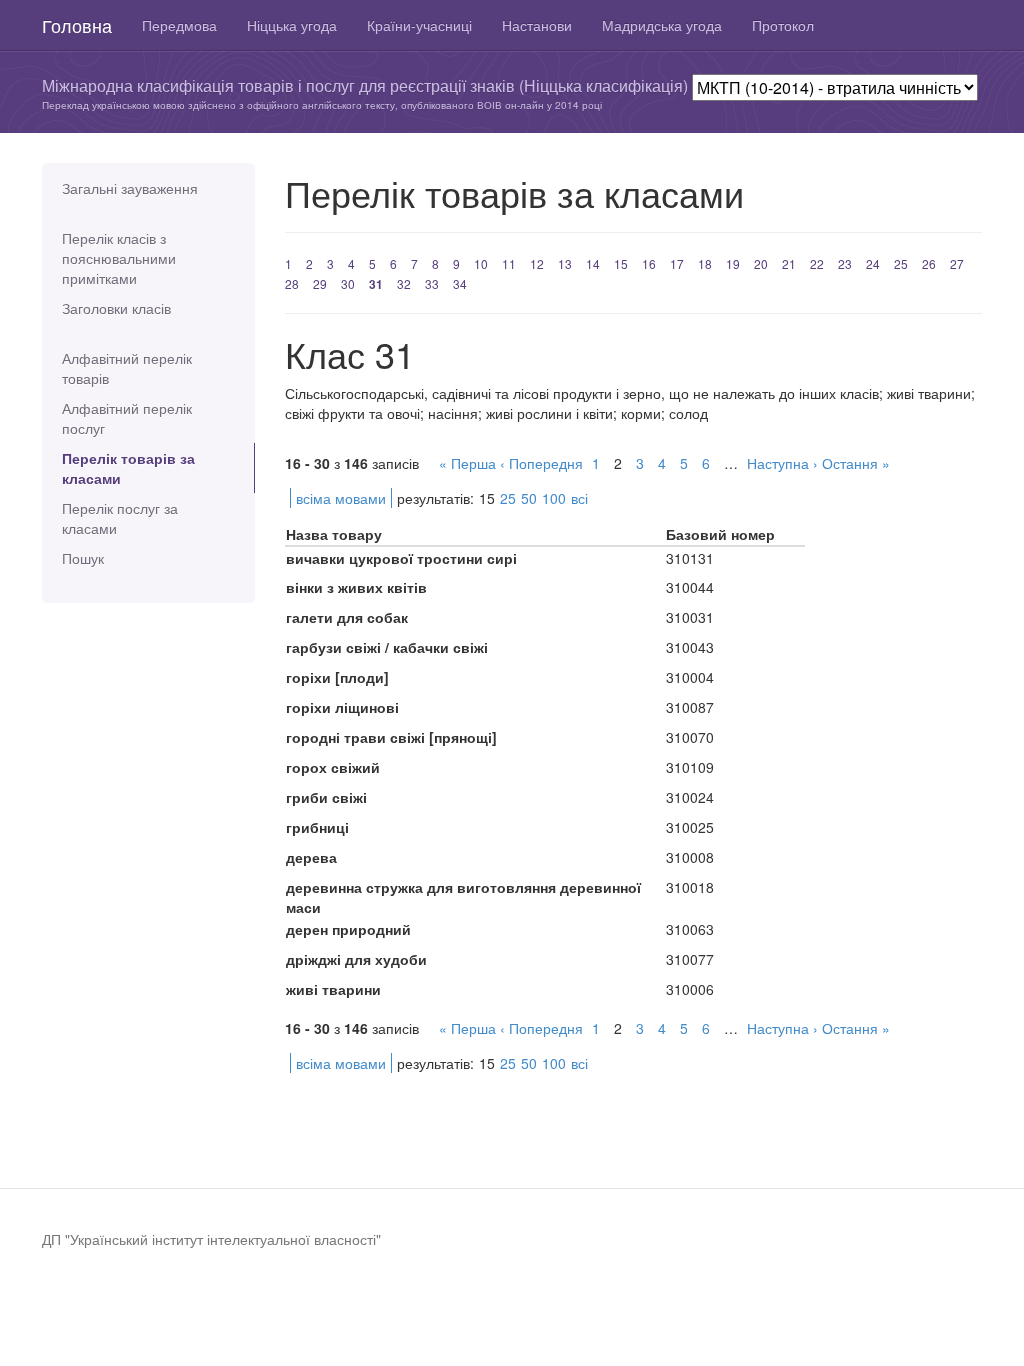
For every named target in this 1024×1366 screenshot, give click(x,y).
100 (554, 498)
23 (845, 263)
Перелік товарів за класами (128, 468)
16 (649, 263)
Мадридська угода (662, 25)
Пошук (83, 558)
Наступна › (782, 463)
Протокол (783, 25)
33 (432, 283)
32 (404, 283)
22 (817, 263)
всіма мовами (341, 498)
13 (565, 263)
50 (529, 498)
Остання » (856, 463)
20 (761, 263)
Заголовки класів (116, 308)
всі (579, 498)
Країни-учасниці (419, 25)
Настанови (537, 25)
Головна (77, 25)
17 (677, 263)
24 (873, 263)
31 (376, 284)
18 (705, 263)
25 (901, 263)
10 (481, 263)
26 (929, 263)
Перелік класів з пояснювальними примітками (119, 258)
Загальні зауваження (130, 188)
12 (537, 263)
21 (789, 263)
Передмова (179, 25)
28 (292, 283)
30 (348, 283)
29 (320, 283)
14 (593, 263)
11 (509, 263)
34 (460, 283)
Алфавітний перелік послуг (127, 418)
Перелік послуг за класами (120, 518)
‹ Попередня (541, 463)
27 (957, 263)
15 (621, 263)
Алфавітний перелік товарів (127, 368)
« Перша (467, 463)
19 (733, 263)
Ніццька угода (292, 25)
